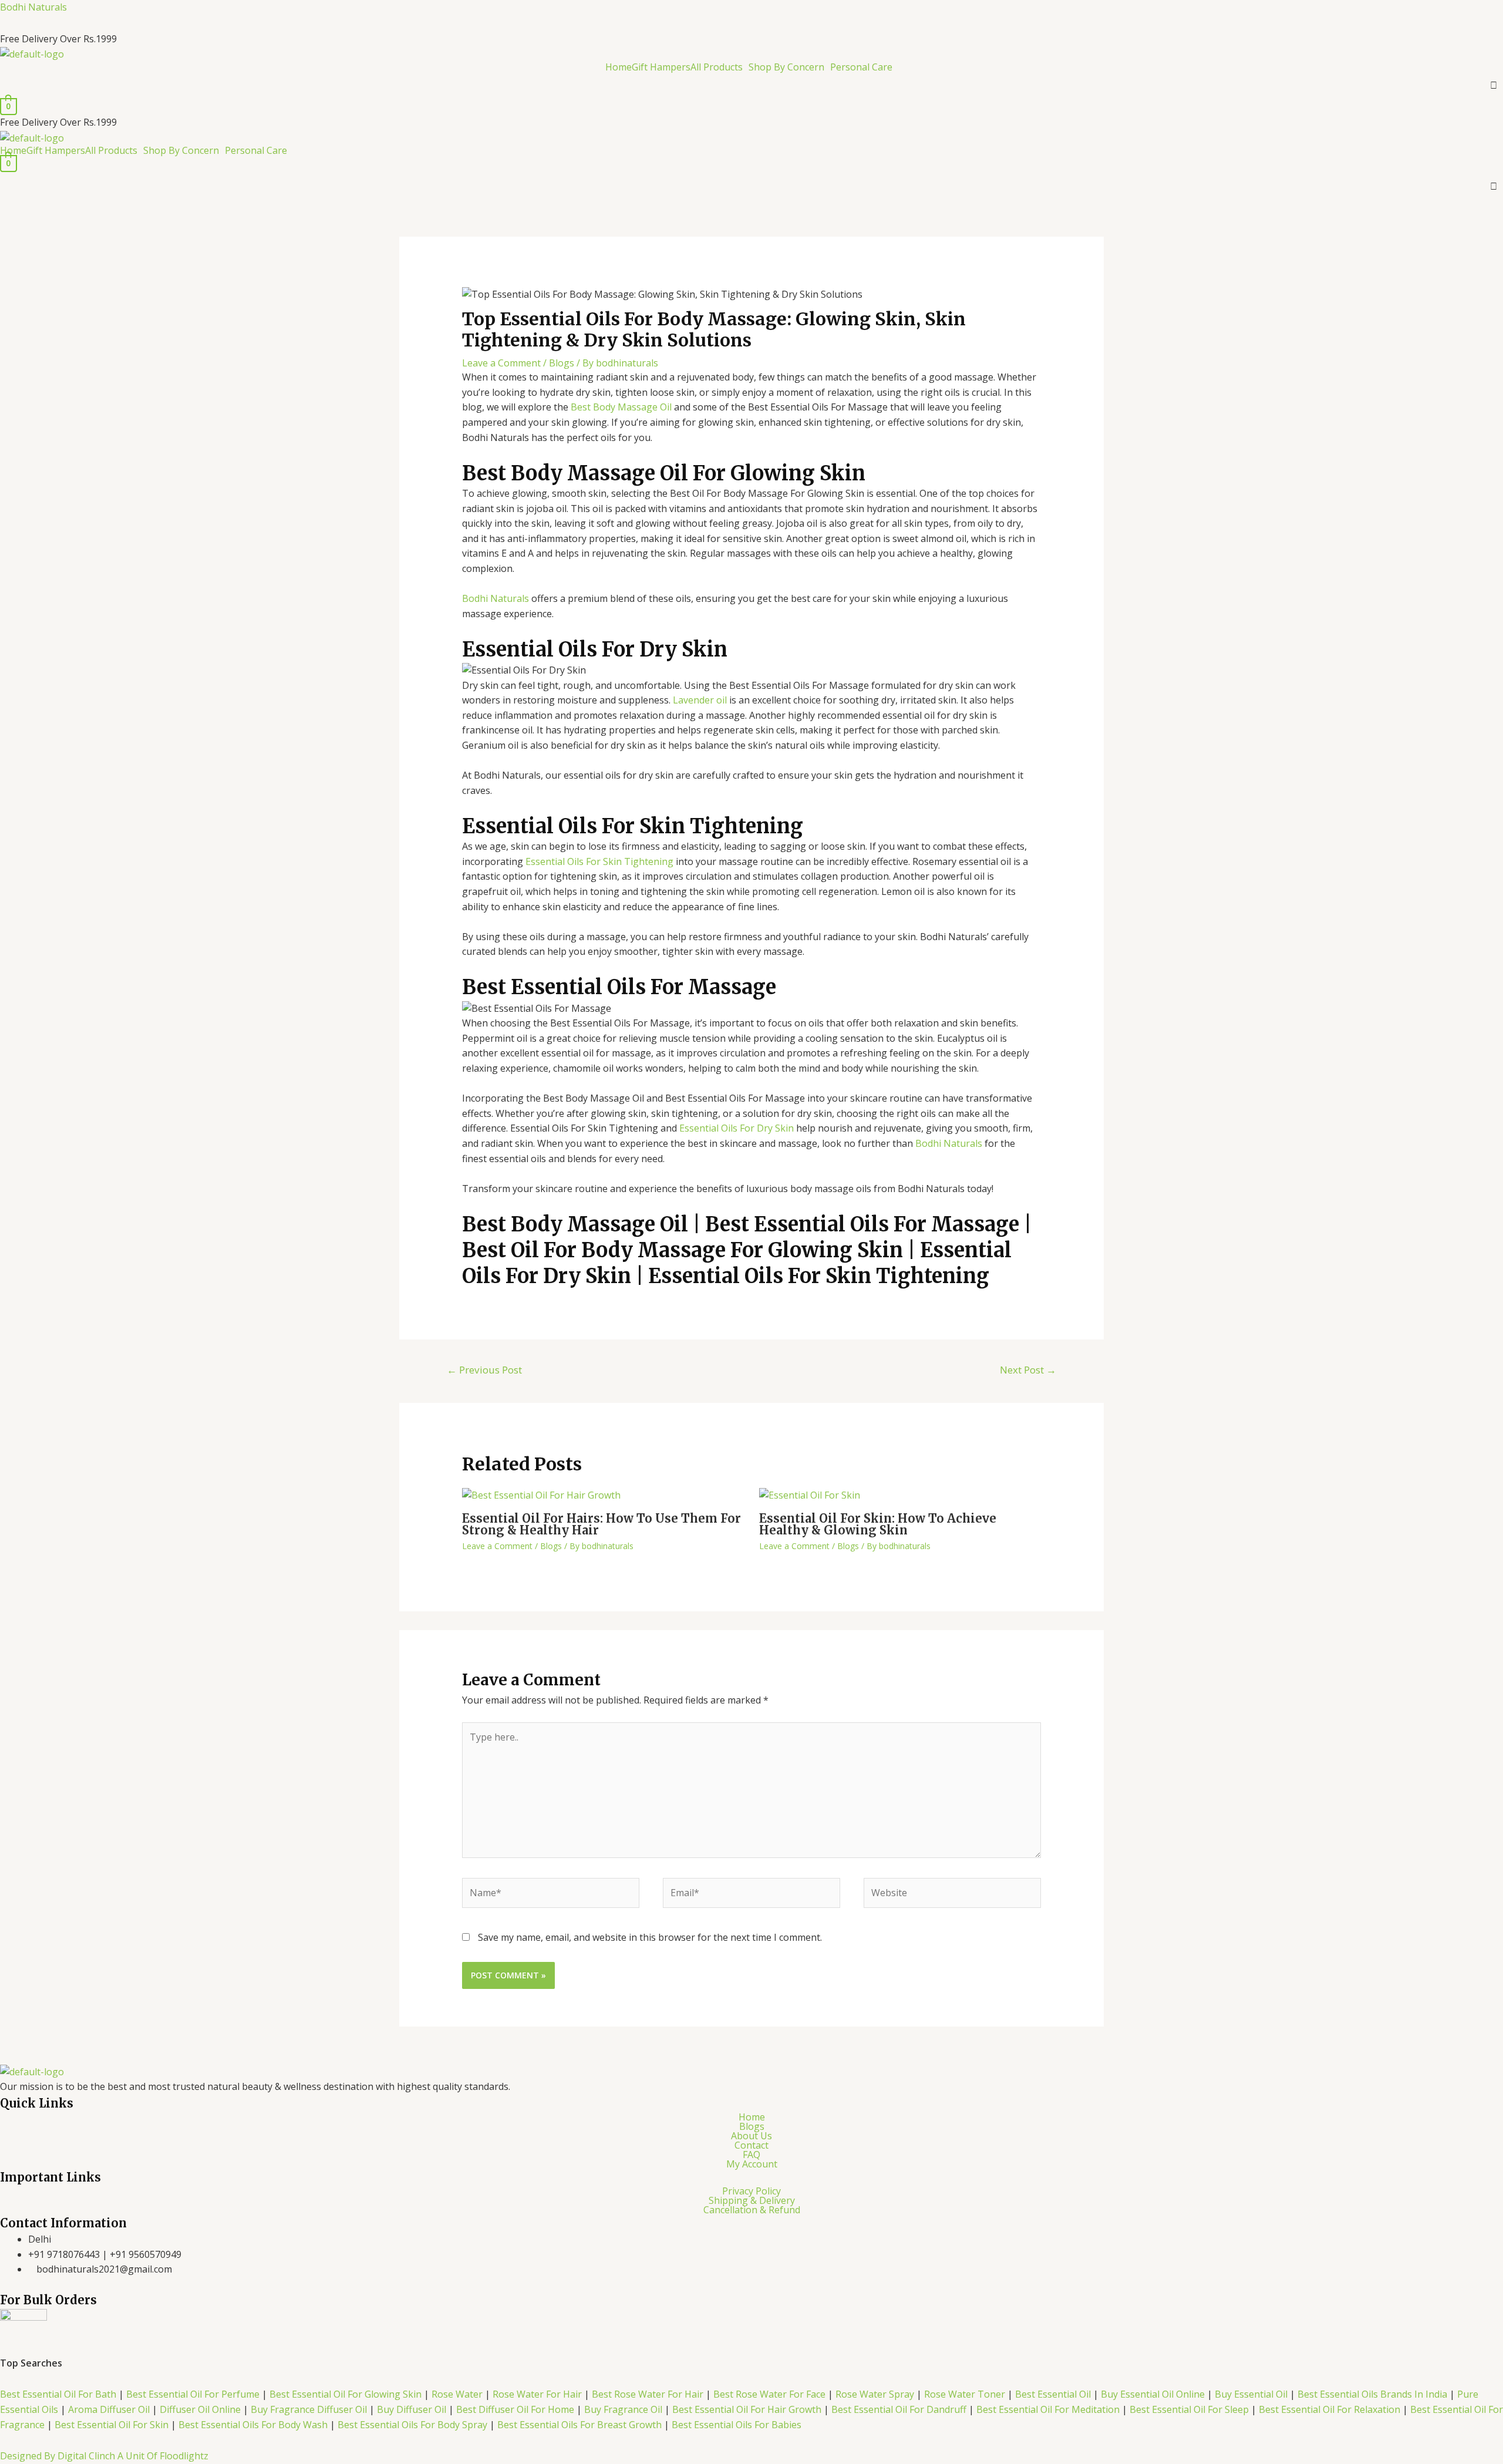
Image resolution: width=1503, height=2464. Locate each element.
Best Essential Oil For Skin (112, 2425)
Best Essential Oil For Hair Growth (747, 2409)
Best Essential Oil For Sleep (1189, 2409)
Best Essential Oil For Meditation (1048, 2409)
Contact (751, 2145)
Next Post (1028, 1370)
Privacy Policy (751, 2191)
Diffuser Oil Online (199, 2409)
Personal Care (861, 67)
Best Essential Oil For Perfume (194, 2394)
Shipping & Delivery (752, 2200)
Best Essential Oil (1054, 2394)
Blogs (562, 363)
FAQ (751, 2155)
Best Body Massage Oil (621, 407)
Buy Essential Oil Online (1153, 2394)
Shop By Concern (786, 67)
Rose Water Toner (965, 2394)
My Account (752, 2164)
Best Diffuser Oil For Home (515, 2409)
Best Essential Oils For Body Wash (254, 2425)
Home (619, 67)
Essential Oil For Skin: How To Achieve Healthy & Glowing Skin (878, 1524)
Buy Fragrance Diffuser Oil (309, 2409)
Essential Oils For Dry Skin (737, 1128)
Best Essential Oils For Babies (737, 2425)
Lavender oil (700, 700)
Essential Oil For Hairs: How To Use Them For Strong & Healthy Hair (601, 1524)
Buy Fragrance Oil (624, 2409)
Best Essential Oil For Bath (58, 2394)
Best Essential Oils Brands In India (1372, 2394)
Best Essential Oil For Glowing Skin (346, 2394)
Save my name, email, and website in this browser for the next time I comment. (650, 1937)
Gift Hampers (661, 67)
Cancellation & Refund (752, 2210)
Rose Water (457, 2394)
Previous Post (484, 1370)
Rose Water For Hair (537, 2394)
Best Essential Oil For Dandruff (900, 2409)
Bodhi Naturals (33, 7)
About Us (751, 2136)
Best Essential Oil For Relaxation (1330, 2409)
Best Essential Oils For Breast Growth (579, 2425)
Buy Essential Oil (1251, 2394)
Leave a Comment (501, 363)
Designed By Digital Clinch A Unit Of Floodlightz (104, 2456)
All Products (717, 67)
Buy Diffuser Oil (412, 2409)
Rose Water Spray (875, 2394)
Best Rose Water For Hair (648, 2394)
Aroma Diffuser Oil (110, 2409)
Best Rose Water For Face (769, 2394)
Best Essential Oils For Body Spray (412, 2425)
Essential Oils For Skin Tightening (599, 861)
